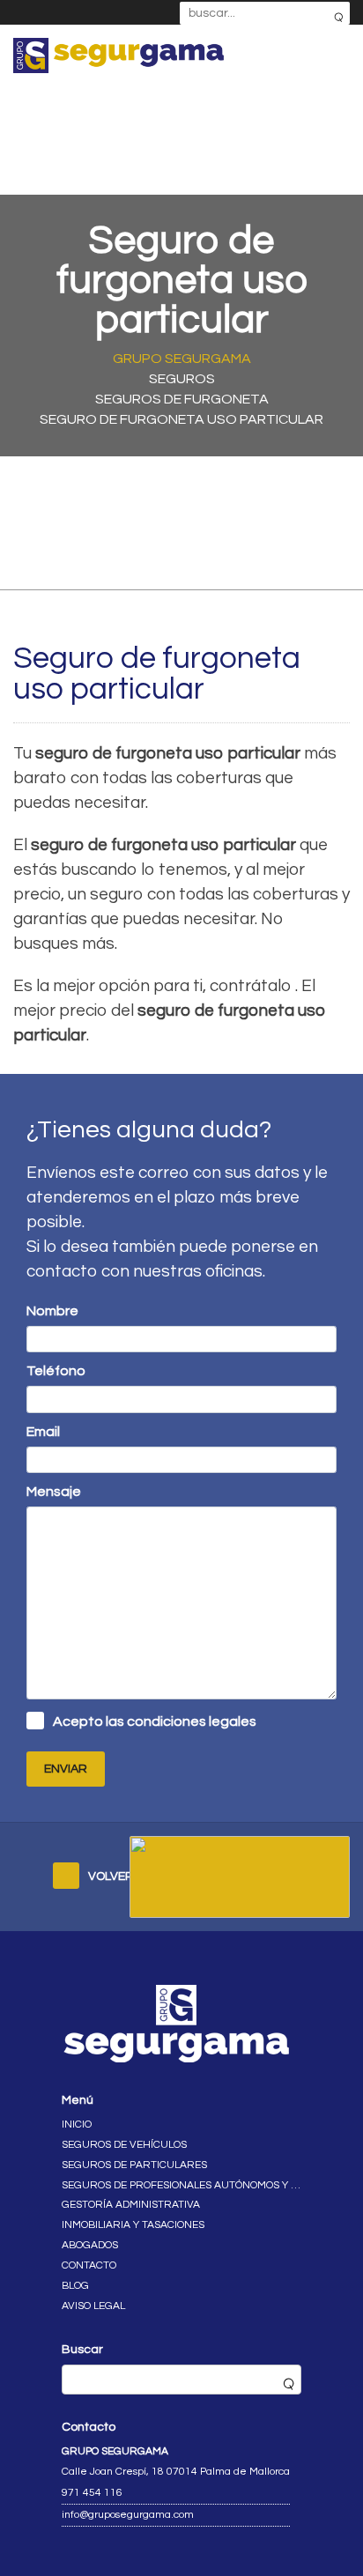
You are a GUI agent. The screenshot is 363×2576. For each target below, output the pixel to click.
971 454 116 (92, 2493)
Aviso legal (93, 2306)
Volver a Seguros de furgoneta (193, 1876)
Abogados (90, 2245)
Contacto (89, 2265)
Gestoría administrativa (131, 2205)
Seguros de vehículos (124, 2145)
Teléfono (56, 1371)
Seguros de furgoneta (182, 399)
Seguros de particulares (134, 2165)
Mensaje (54, 1492)
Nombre (52, 1311)
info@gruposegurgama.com (128, 2515)
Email (43, 1432)
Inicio (77, 2124)
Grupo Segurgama (182, 359)
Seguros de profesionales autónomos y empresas (181, 2185)
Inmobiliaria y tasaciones (133, 2225)
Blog (75, 2286)
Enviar (66, 1769)
